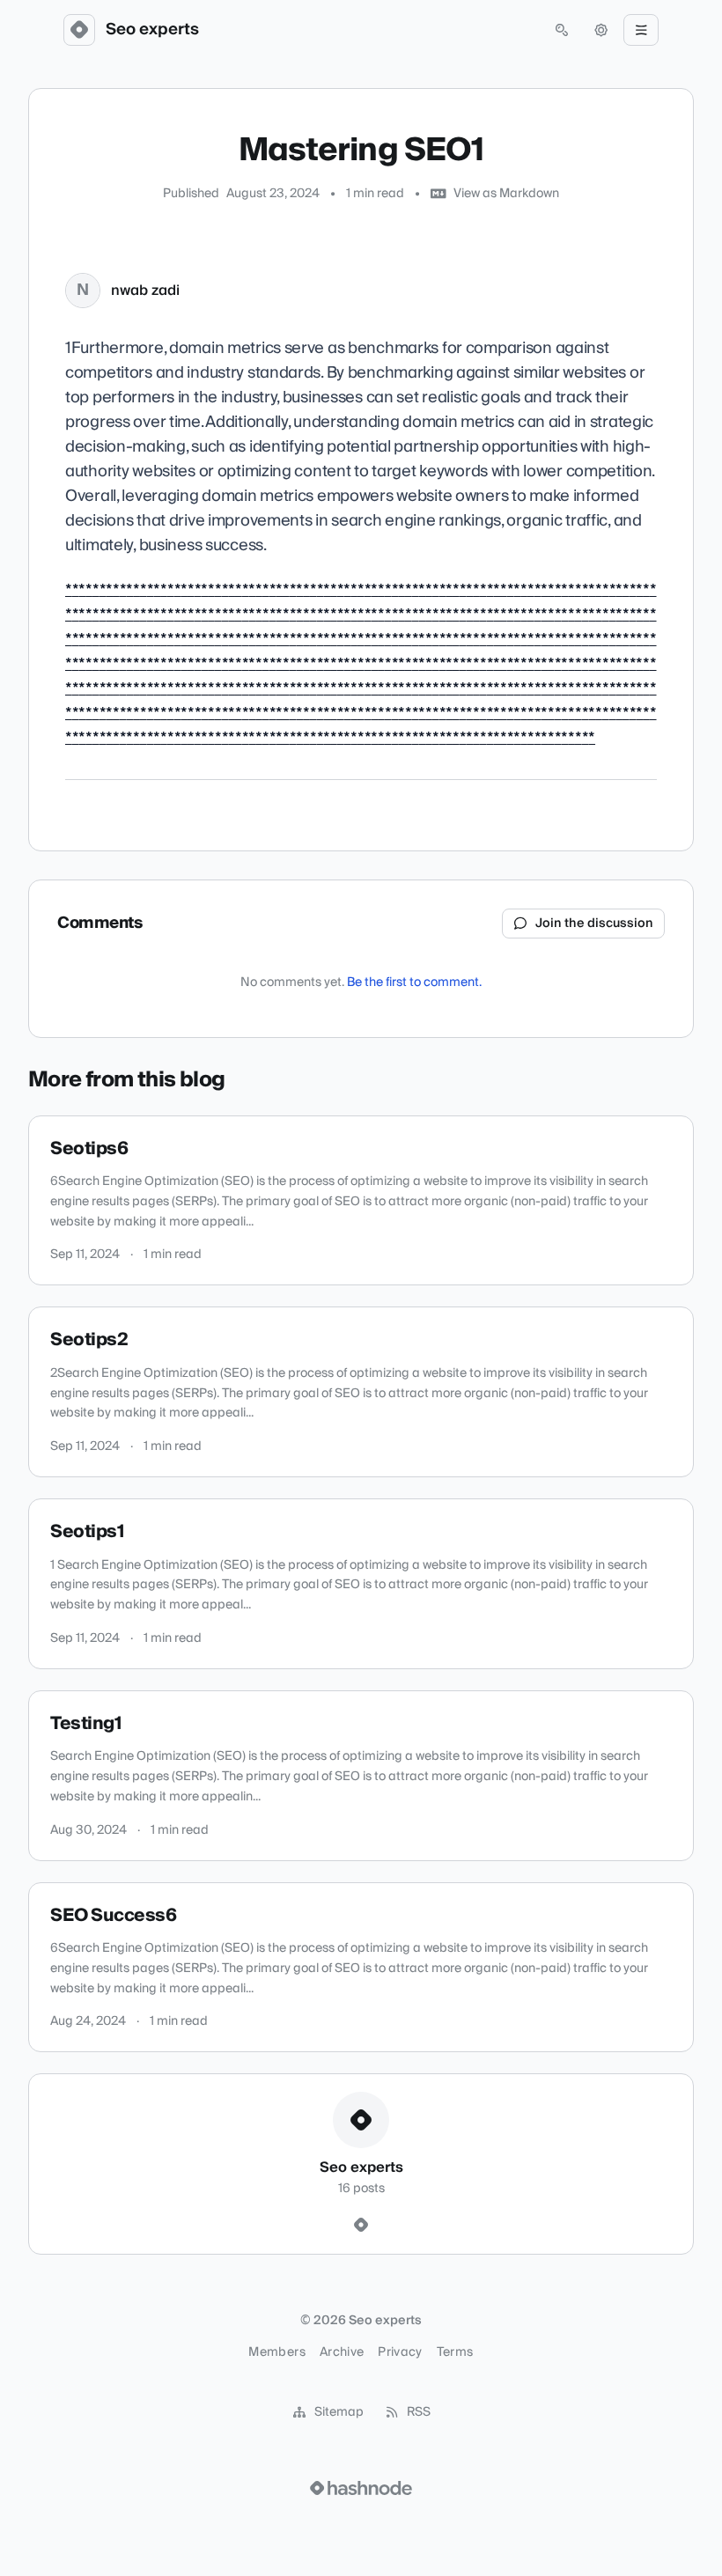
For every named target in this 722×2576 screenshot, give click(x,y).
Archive (342, 2352)
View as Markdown (506, 194)
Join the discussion (594, 924)
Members (276, 2352)
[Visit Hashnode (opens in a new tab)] (361, 2488)
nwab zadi (145, 291)
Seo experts (152, 30)
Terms (455, 2352)
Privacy (400, 2352)
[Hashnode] (361, 2226)
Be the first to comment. (414, 983)
